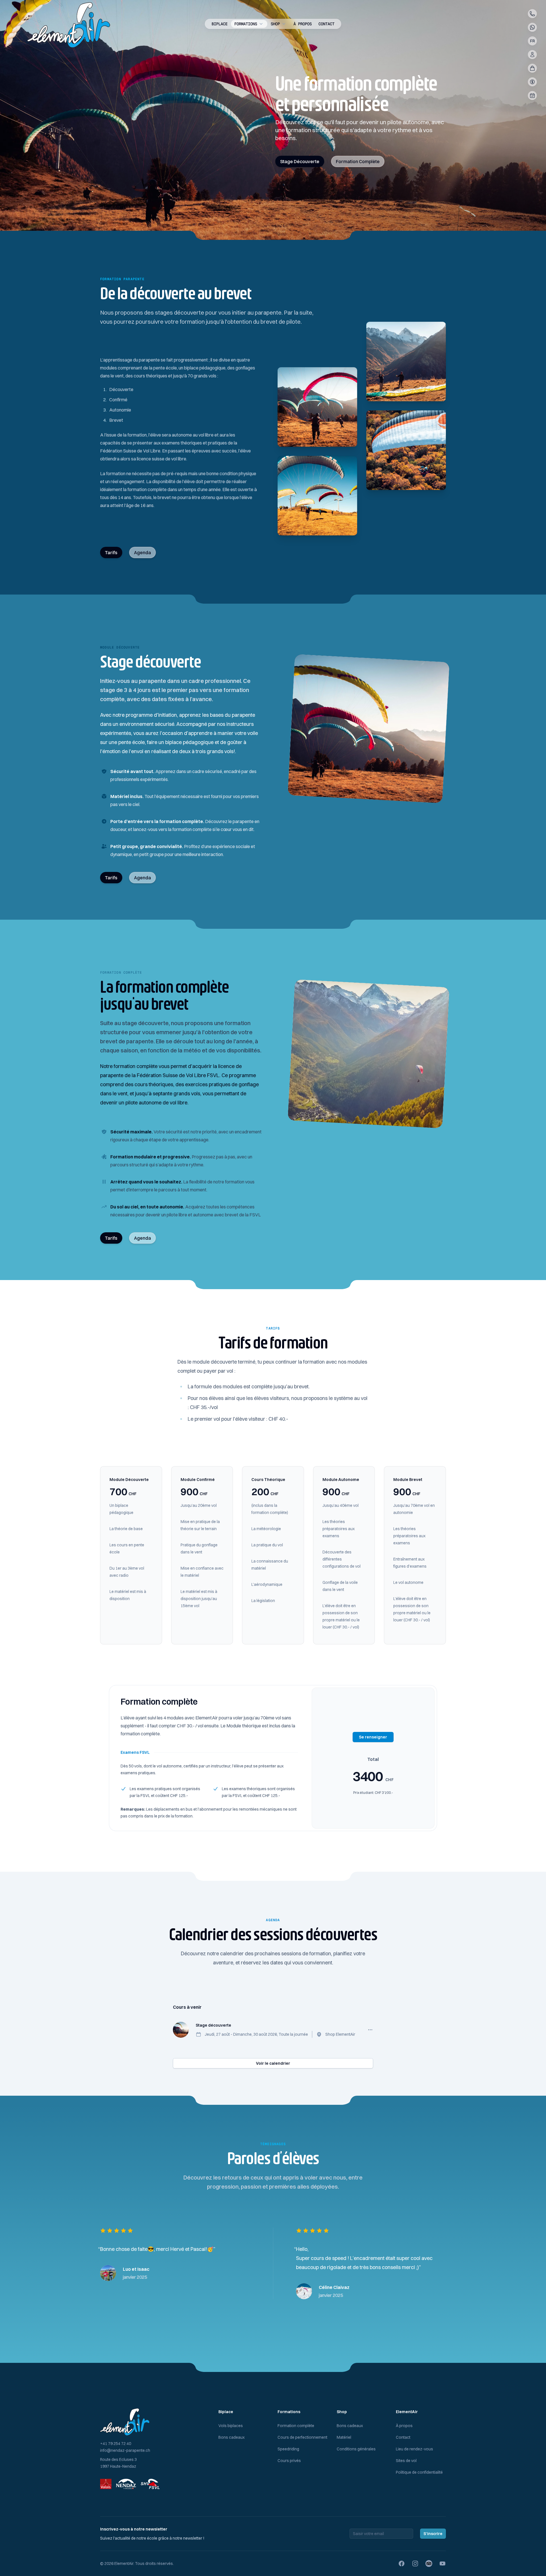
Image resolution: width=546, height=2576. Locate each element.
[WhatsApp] (532, 27)
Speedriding (288, 2449)
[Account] (532, 55)
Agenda (142, 552)
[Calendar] (532, 95)
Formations (246, 24)
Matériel (344, 2437)
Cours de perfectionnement (302, 2437)
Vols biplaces (231, 2426)
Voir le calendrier (273, 2063)
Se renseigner (373, 1737)
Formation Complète (358, 161)
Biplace (220, 24)
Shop (275, 24)
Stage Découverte (300, 161)
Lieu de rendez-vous (414, 2449)
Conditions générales (356, 2449)
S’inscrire (433, 2534)
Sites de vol (406, 2461)
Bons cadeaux (231, 2437)
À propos (303, 24)
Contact (326, 24)
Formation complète (296, 2426)
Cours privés (289, 2461)
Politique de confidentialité (419, 2472)
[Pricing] (532, 82)
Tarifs (111, 552)
